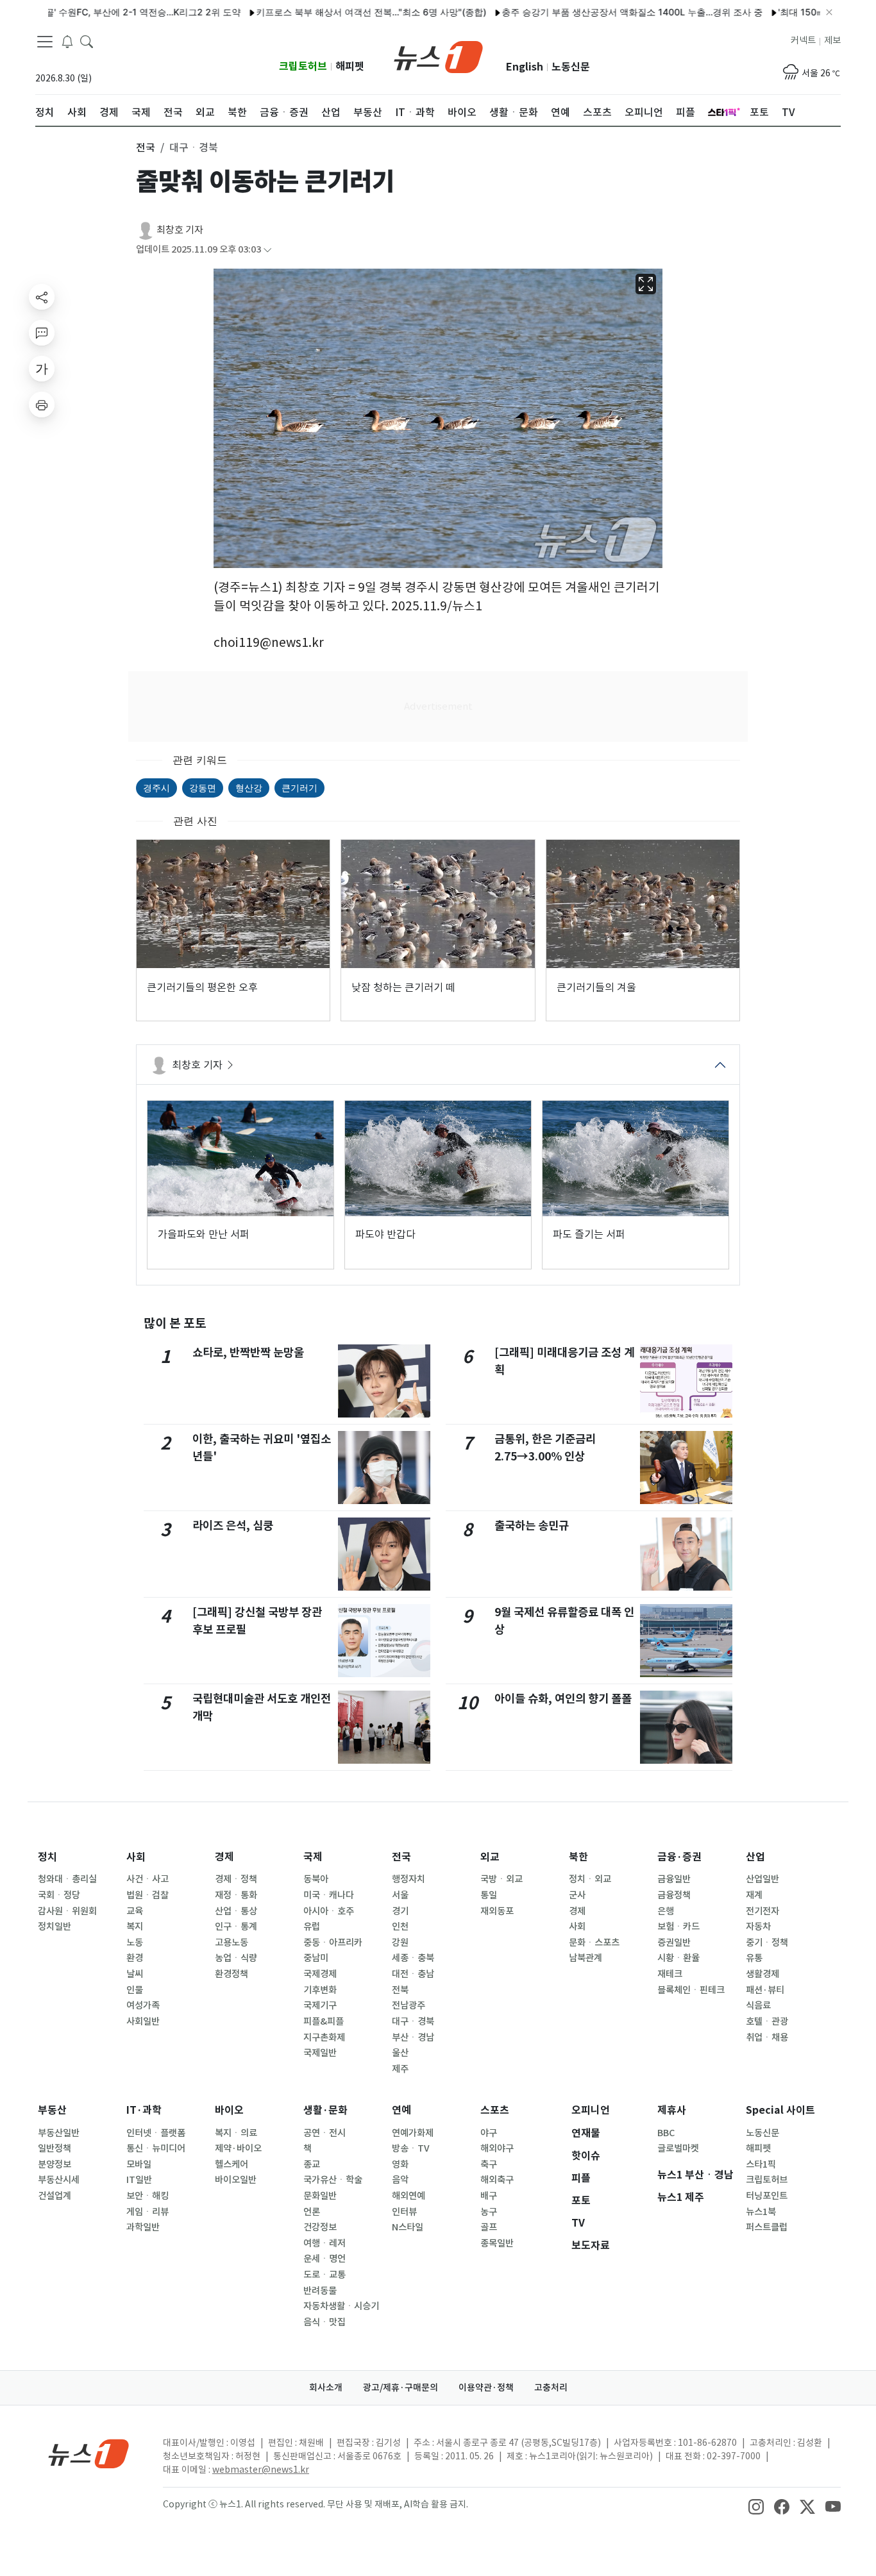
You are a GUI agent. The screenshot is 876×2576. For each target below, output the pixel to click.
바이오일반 (236, 2180)
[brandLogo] (438, 56)
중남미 (316, 1958)
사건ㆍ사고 (147, 1879)
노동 (135, 1943)
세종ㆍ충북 (413, 1958)
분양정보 (55, 2164)
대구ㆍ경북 (413, 2021)
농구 (489, 2212)
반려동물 (320, 2291)
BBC (666, 2133)
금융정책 (674, 1895)
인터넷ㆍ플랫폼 (156, 2133)
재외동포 (497, 1911)
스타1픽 (761, 2164)
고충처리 (551, 2388)
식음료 (758, 2005)
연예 (401, 2110)
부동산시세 (59, 2180)
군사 (577, 1895)
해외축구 (497, 2180)
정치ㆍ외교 (590, 1879)
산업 (755, 1857)
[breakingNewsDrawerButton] (67, 41)
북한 (578, 1857)
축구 (489, 2164)
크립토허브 (303, 66)
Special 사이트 (780, 2110)
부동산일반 (59, 2133)
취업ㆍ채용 (767, 2037)
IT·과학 (144, 2110)
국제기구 (320, 2005)
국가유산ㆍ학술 (333, 2180)
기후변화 (320, 1990)
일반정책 (55, 2148)
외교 (490, 1857)
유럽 (312, 1927)
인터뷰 (404, 2212)
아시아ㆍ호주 (329, 1911)
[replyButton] (42, 333)
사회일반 (143, 2021)
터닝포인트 (767, 2196)
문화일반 (320, 2196)
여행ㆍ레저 (324, 2243)
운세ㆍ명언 (324, 2259)
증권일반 (674, 1943)
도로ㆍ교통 (324, 2275)
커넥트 (803, 40)
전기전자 (762, 1911)
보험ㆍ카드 (678, 1927)
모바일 (139, 2164)
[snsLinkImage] (756, 2505)
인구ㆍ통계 (236, 1927)
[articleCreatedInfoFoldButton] (267, 250)
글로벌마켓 (678, 2148)
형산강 (249, 788)
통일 (489, 1895)
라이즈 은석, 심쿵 (233, 1526)
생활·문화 (325, 2110)
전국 (401, 1857)
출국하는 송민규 (532, 1526)
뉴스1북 (761, 2212)
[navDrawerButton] (45, 42)
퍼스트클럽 (767, 2227)
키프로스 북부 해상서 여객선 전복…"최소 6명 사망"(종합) (326, 12)
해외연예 (409, 2196)
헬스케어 (232, 2164)
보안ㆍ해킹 (147, 2196)
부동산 (52, 2110)
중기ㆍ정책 (767, 1943)
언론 (312, 2212)
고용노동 (232, 1943)
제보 (832, 40)
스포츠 (495, 2110)
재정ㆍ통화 (236, 1895)
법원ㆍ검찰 (147, 1895)
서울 (400, 1895)
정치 (47, 1857)
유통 (754, 1958)
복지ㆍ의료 (236, 2133)
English (525, 67)
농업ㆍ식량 (236, 1958)
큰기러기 (299, 788)
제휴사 (672, 2110)
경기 (400, 1911)
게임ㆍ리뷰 (147, 2212)
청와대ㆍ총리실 (67, 1879)
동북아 (316, 1879)
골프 (489, 2227)
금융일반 (674, 1879)
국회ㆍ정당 (59, 1895)
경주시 (156, 788)
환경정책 (232, 1974)
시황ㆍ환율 (678, 1958)
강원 (400, 1943)
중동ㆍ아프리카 (333, 1943)
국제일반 (320, 2053)
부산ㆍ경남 (413, 2037)
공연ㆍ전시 (324, 2133)
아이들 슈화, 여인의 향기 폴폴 (563, 1699)
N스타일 (408, 2227)
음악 (400, 2180)
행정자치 (409, 1879)
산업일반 (762, 1879)
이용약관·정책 (486, 2388)
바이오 (229, 2110)
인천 (400, 1927)
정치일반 (55, 1927)
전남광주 (409, 2005)
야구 (489, 2133)
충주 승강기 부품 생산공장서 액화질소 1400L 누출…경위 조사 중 (587, 12)
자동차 (758, 1927)
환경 (135, 1958)
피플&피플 (324, 2021)
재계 (754, 1895)
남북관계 (585, 1958)
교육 (135, 1911)
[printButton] (42, 405)
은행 (666, 1911)
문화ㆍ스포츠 (594, 1943)
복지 (135, 1927)
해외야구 (497, 2148)
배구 (489, 2196)
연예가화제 (413, 2133)
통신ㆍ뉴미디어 (156, 2148)
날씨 (135, 1974)
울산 (400, 2053)
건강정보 (320, 2227)
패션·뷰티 (765, 1990)
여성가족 (143, 2005)
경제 (224, 1857)
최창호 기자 (180, 230)
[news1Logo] (89, 2453)
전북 (400, 1990)
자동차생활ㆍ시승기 (341, 2306)
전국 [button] (146, 147)
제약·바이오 (238, 2148)
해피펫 (350, 66)
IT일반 (139, 2180)
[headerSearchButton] (87, 41)
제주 (400, 2069)
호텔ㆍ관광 (767, 2021)
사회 (136, 1857)
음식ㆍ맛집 (324, 2322)
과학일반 (143, 2227)
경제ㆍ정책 (236, 1879)
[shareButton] (42, 297)
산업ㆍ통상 (236, 1911)
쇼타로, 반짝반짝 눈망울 (248, 1352)
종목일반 (497, 2243)
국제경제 (320, 1974)
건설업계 (55, 2196)
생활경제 (762, 1974)
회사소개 (326, 2388)
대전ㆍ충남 (413, 1974)
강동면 (203, 788)
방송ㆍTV (411, 2148)
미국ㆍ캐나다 (329, 1895)
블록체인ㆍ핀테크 (691, 1990)
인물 (135, 1990)
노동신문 (571, 67)
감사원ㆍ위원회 (67, 1911)
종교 (312, 2164)
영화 (400, 2164)
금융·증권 (679, 1857)
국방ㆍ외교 (501, 1879)
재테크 (670, 1974)
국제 (313, 1857)
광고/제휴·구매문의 (400, 2388)
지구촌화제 (324, 2037)
